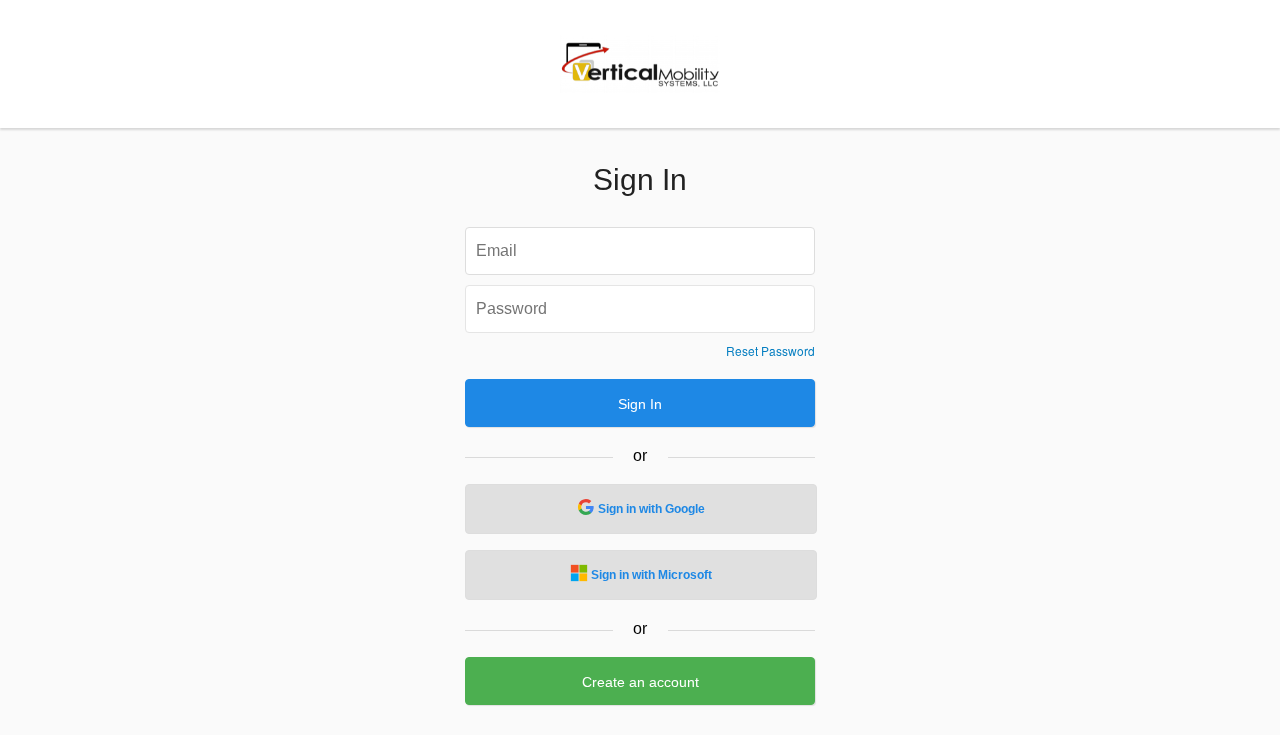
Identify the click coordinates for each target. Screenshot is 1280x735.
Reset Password (770, 351)
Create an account (640, 682)
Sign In (640, 404)
